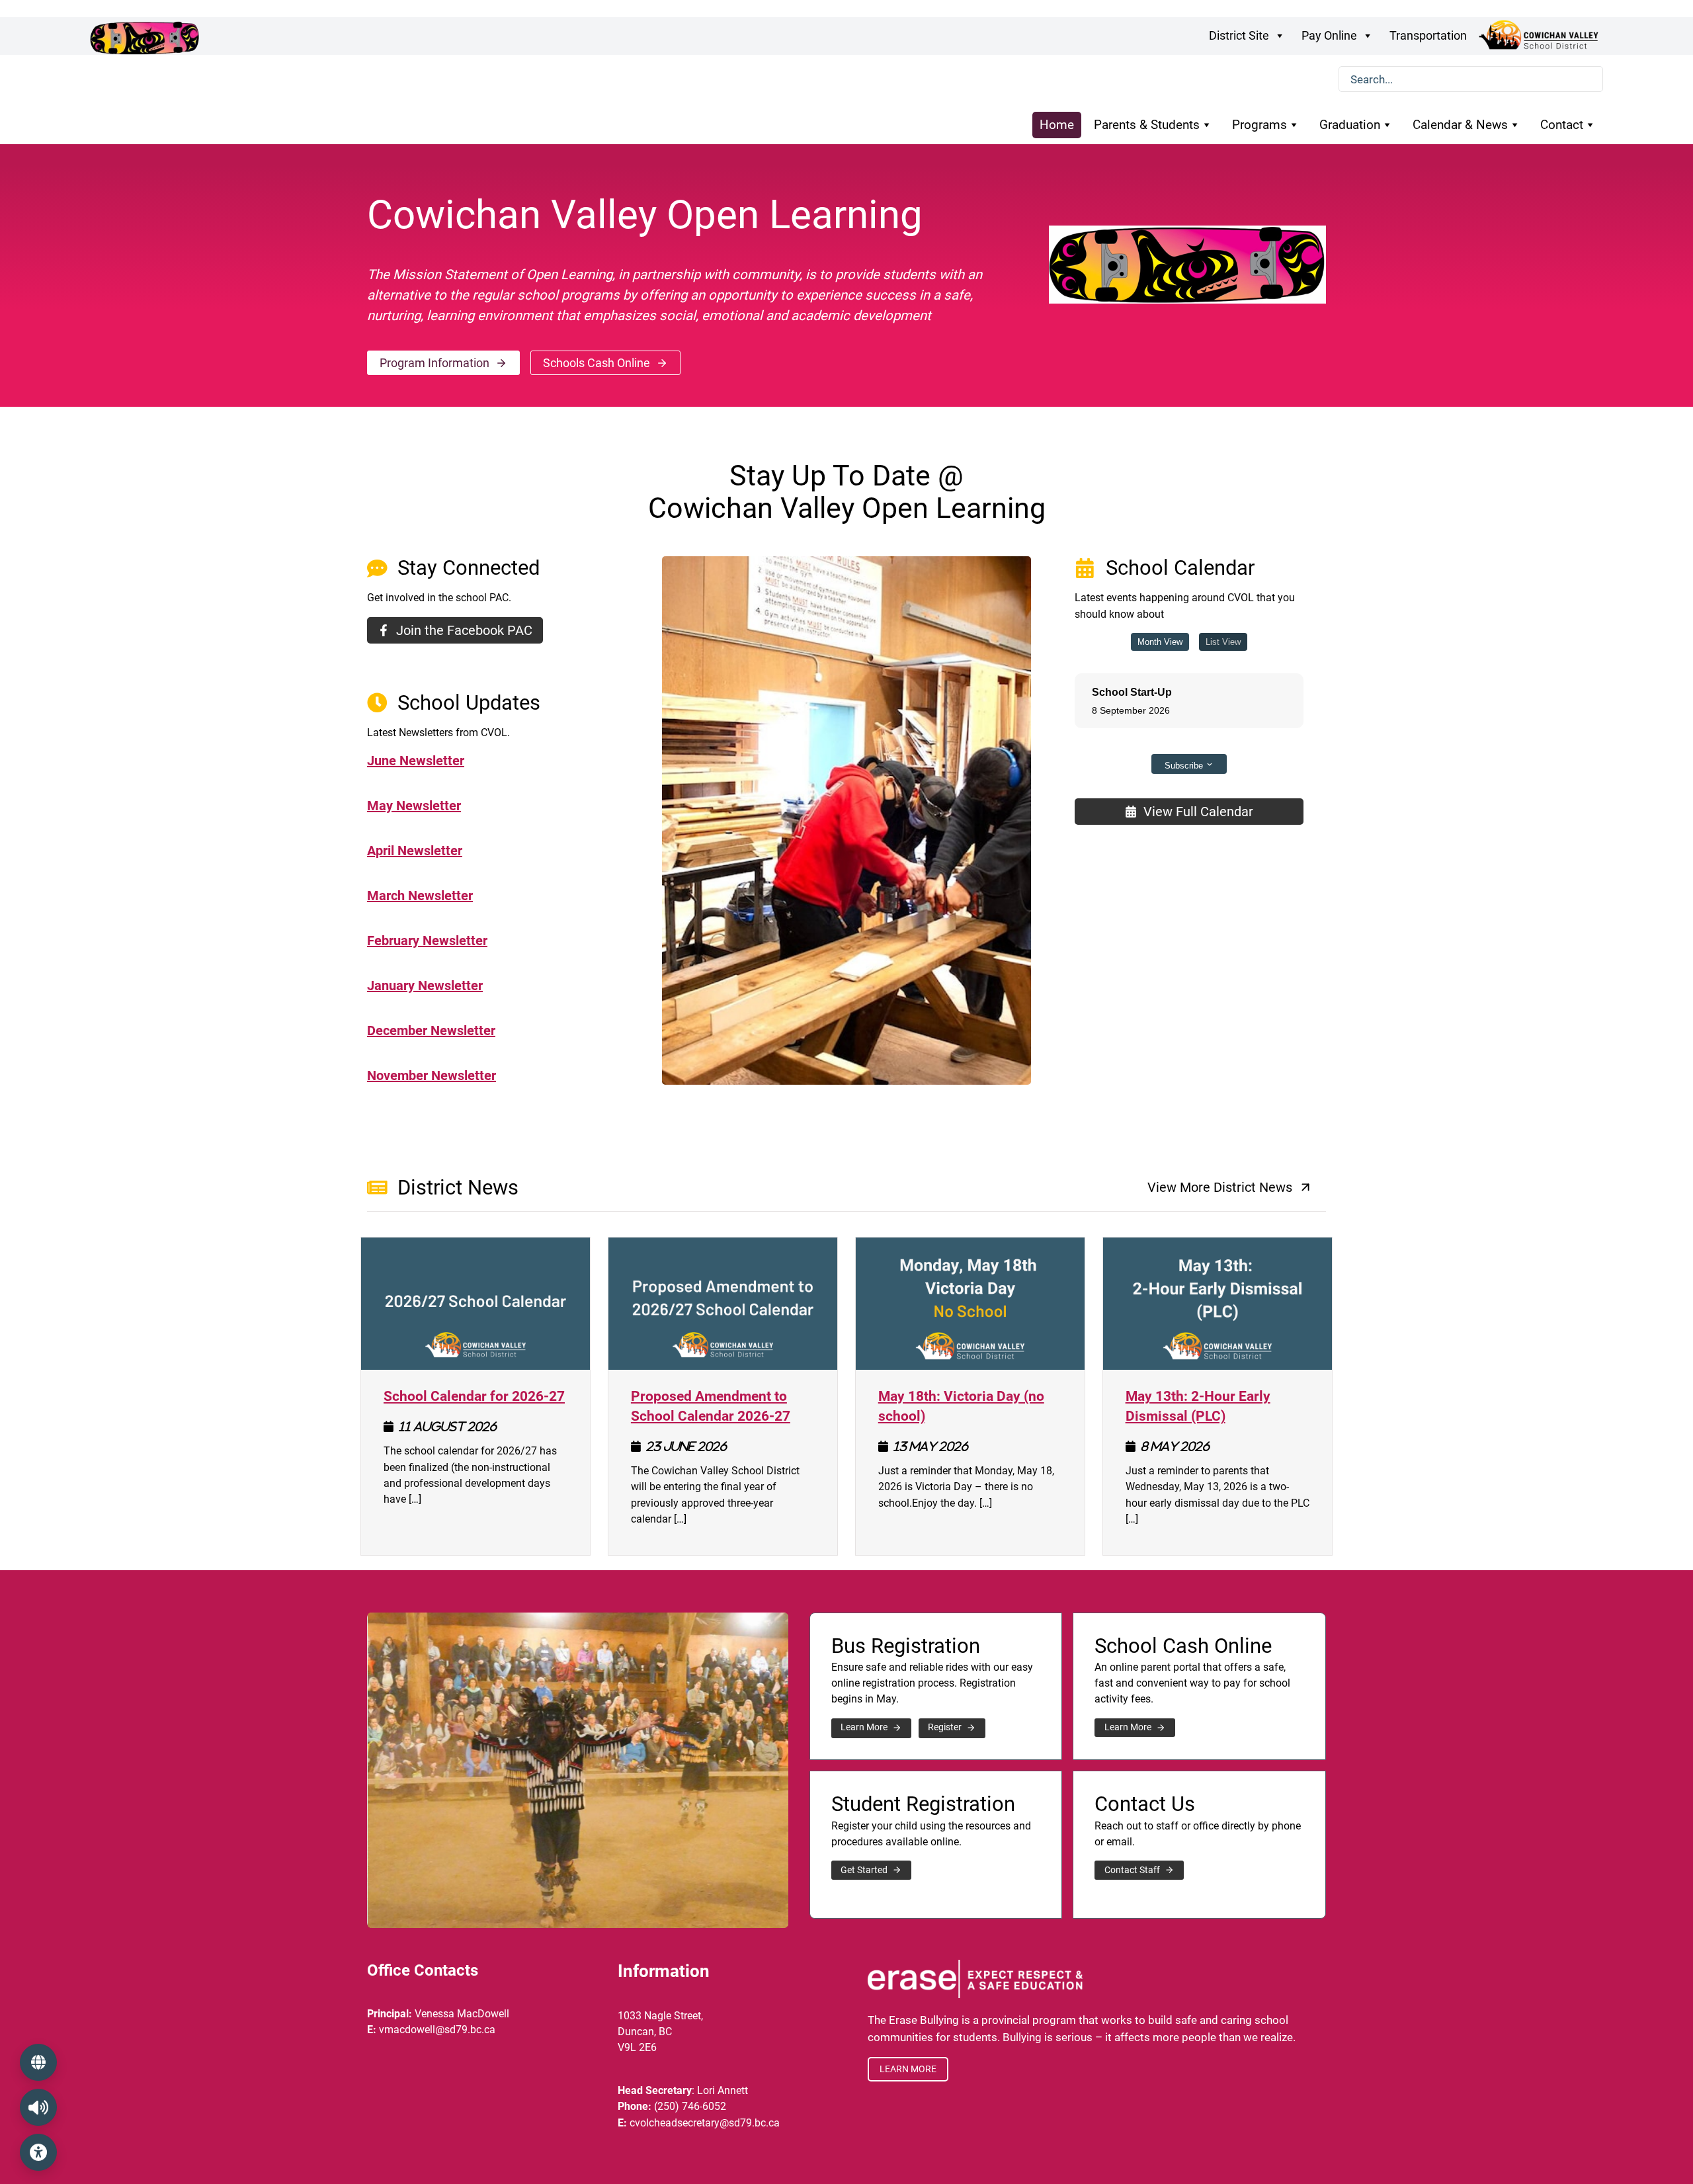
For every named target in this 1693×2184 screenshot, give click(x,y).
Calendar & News (1460, 125)
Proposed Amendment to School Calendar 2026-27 (723, 1405)
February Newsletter (427, 941)
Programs (1259, 125)
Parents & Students (1147, 125)
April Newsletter (415, 851)
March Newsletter (420, 896)
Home (1057, 125)
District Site (1239, 35)
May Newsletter (414, 806)
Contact (1562, 125)
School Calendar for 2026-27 (474, 1395)
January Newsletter (425, 986)
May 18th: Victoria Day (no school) (970, 1405)
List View (1223, 642)
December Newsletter (431, 1030)
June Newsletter (416, 761)
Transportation (1428, 35)
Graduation (1350, 125)
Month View (1160, 642)
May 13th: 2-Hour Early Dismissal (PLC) (1218, 1405)
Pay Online (1329, 35)
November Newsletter (432, 1075)
